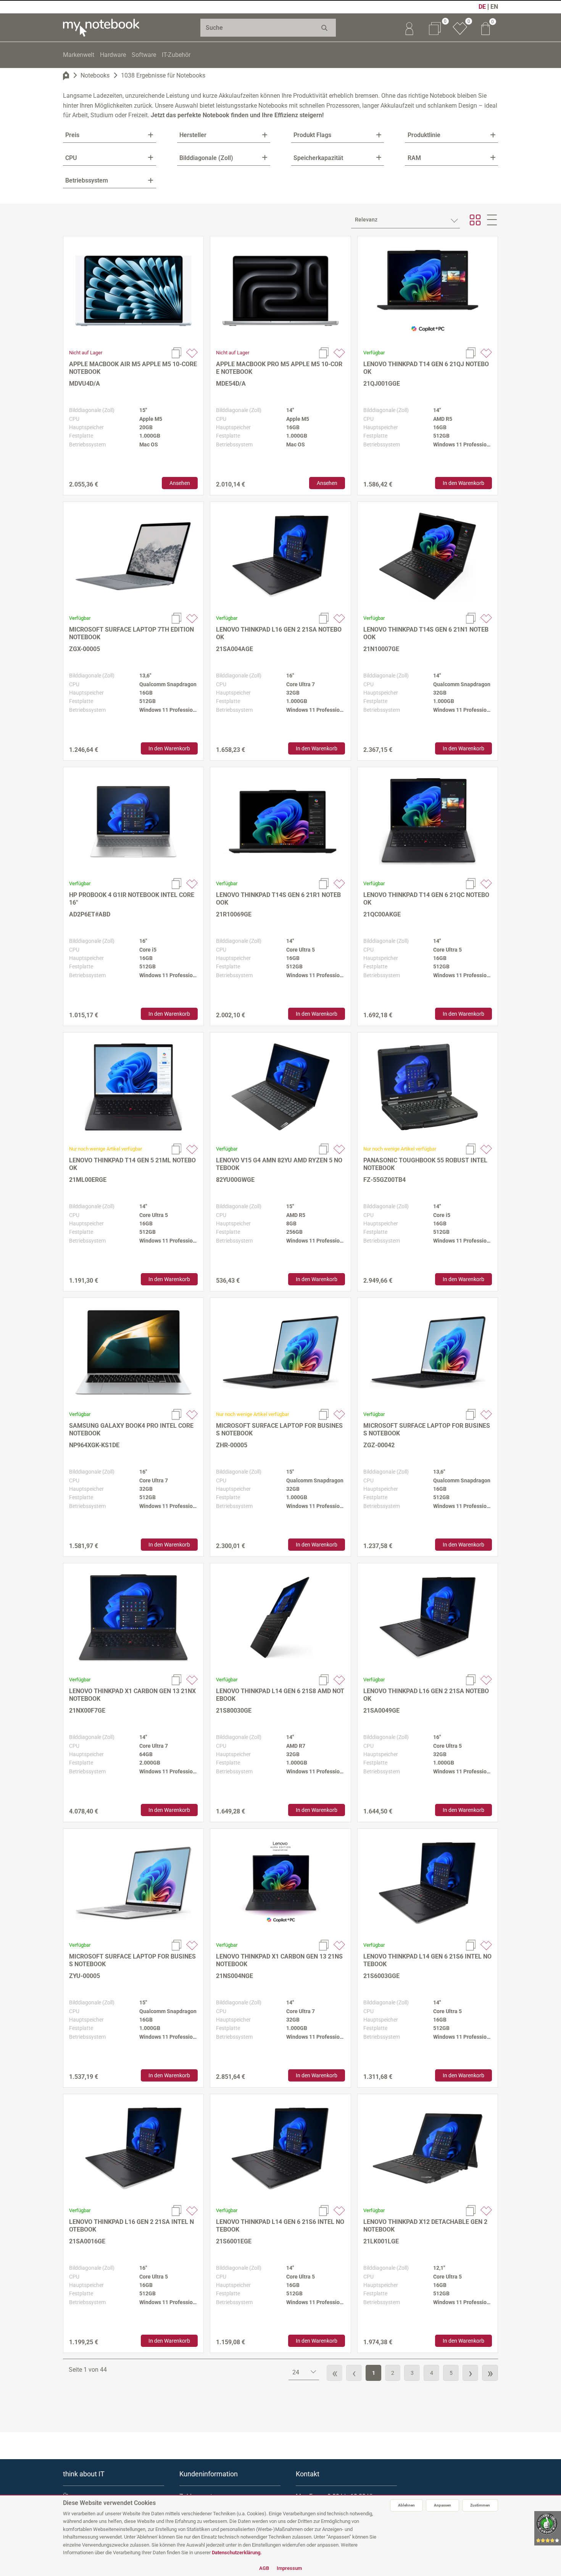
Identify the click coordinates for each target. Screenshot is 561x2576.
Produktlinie (424, 135)
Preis (72, 135)
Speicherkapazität (318, 158)
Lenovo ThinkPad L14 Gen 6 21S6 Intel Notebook (427, 1960)
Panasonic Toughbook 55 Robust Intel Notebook (425, 1164)
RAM (414, 158)
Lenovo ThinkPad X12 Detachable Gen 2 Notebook (425, 2226)
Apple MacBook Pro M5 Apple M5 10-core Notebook (279, 368)
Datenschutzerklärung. (237, 2553)
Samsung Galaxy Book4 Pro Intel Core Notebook (131, 1429)
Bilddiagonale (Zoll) (206, 158)
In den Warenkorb (463, 483)
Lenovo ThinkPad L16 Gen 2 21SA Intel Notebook (131, 2226)
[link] (409, 27)
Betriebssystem (87, 180)
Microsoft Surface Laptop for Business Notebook (279, 1429)
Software (144, 55)
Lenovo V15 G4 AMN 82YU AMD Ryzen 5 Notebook (279, 1164)
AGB (264, 2568)
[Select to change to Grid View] (475, 220)
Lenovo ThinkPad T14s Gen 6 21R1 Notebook (278, 899)
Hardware (113, 55)
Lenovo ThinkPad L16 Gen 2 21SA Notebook (279, 633)
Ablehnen (406, 2505)
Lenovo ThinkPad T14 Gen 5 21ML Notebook (132, 1164)
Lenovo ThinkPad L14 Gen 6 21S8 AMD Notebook (280, 1695)
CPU (71, 158)
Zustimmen (480, 2505)
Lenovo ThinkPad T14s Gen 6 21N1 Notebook (426, 633)
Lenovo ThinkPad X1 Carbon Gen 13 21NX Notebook (132, 1695)
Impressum (289, 2568)
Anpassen (443, 2505)
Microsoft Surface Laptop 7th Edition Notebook (131, 633)
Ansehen (180, 483)
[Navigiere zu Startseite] (66, 76)
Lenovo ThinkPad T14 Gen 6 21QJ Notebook (426, 368)
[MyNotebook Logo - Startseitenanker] (101, 27)
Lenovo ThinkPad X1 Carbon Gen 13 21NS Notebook (279, 1960)
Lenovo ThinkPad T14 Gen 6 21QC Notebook (426, 899)
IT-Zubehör (176, 55)
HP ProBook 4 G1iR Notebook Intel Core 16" (132, 899)
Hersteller (193, 135)
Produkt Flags (312, 135)
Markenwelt (79, 55)
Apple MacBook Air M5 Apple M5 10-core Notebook (133, 368)
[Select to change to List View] (492, 220)
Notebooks (95, 75)
